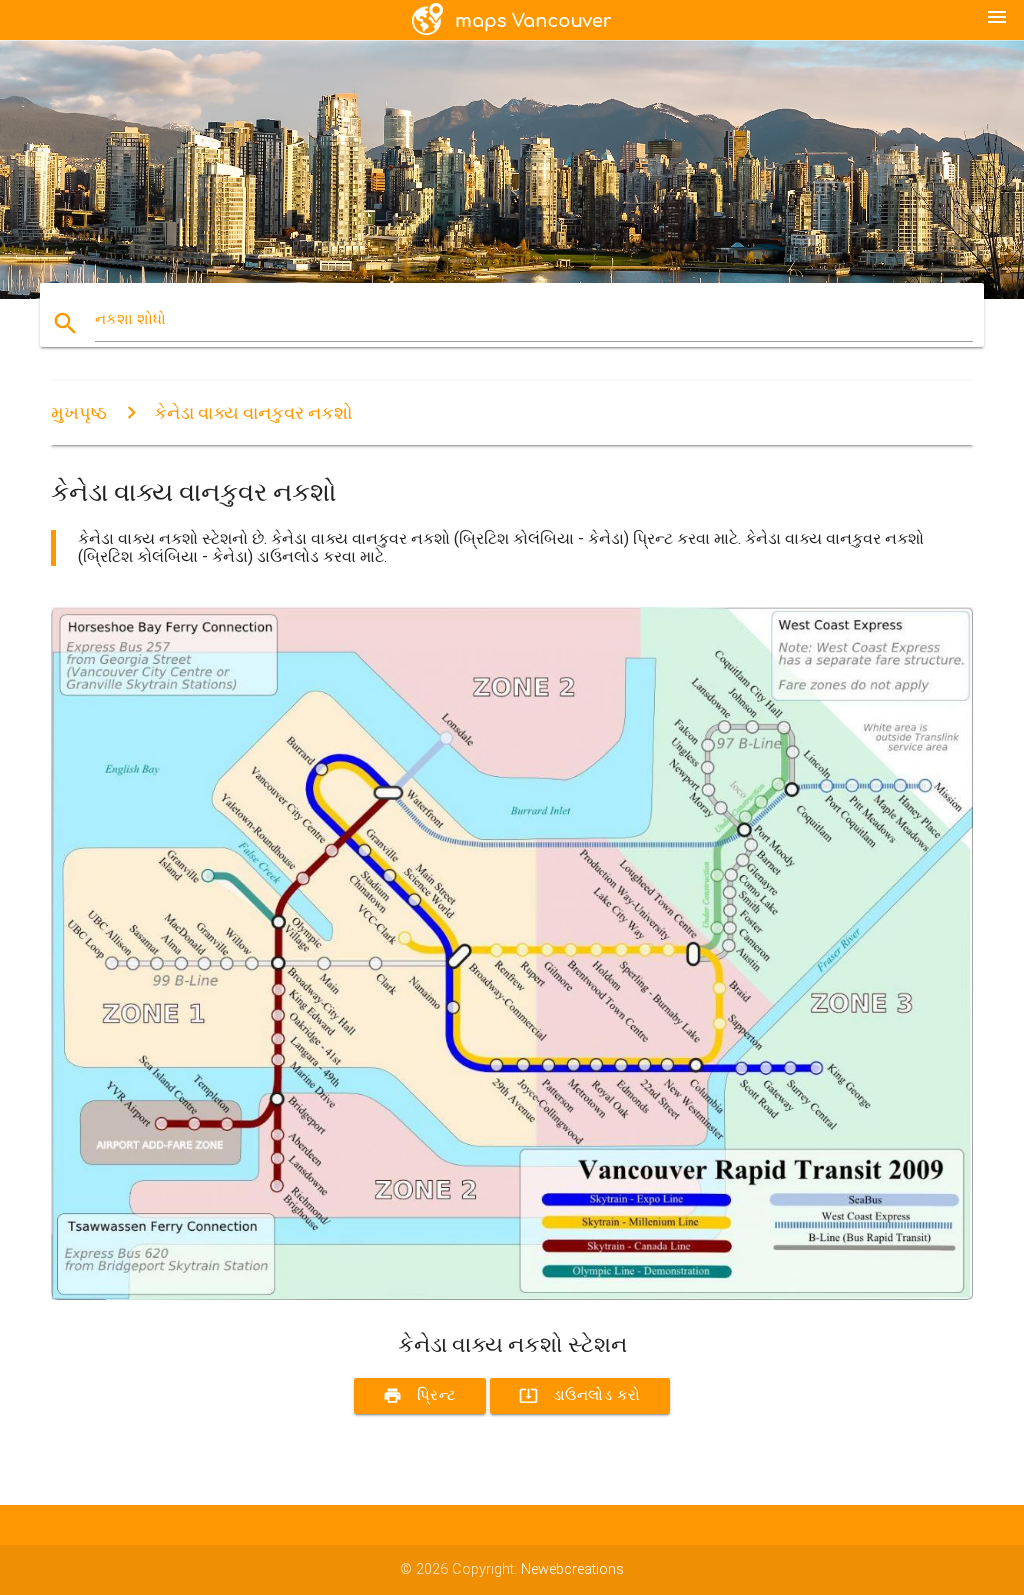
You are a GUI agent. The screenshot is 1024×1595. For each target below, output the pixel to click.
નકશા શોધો (130, 319)
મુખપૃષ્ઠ (79, 412)
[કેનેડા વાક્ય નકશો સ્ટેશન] (512, 1295)
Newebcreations (572, 1569)
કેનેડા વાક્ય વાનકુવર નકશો (253, 412)
